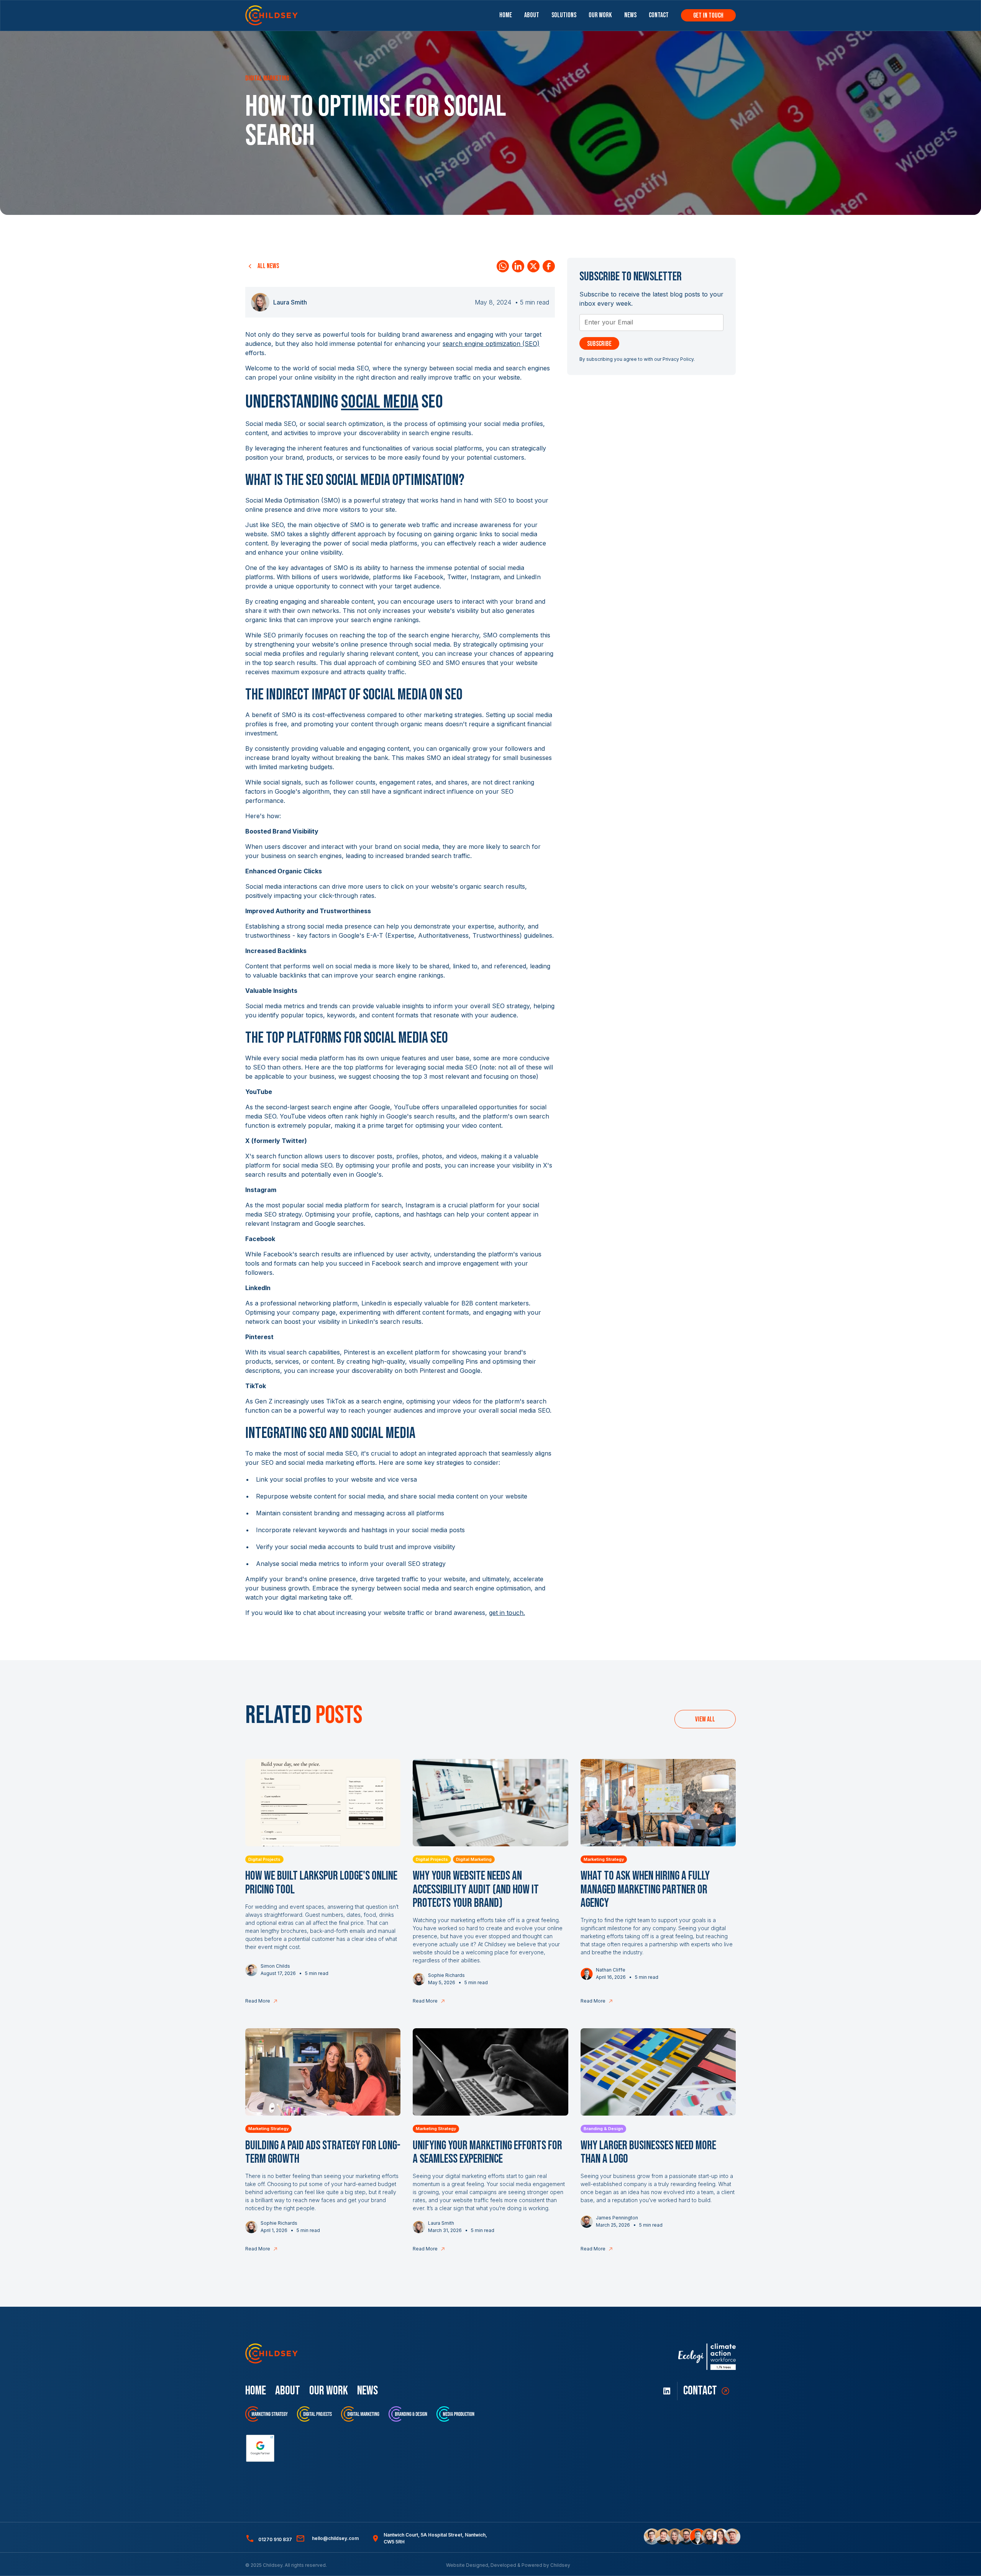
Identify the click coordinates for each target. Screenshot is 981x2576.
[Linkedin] (518, 266)
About (532, 15)
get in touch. (507, 1613)
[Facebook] (549, 266)
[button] (564, 15)
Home (506, 15)
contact (700, 2391)
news (367, 2391)
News (630, 15)
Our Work (600, 15)
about (288, 2391)
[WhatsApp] (503, 266)
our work (329, 2391)
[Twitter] (533, 266)
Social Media (380, 402)
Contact (659, 15)
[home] (271, 15)
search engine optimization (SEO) (491, 344)
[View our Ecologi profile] (707, 2357)
